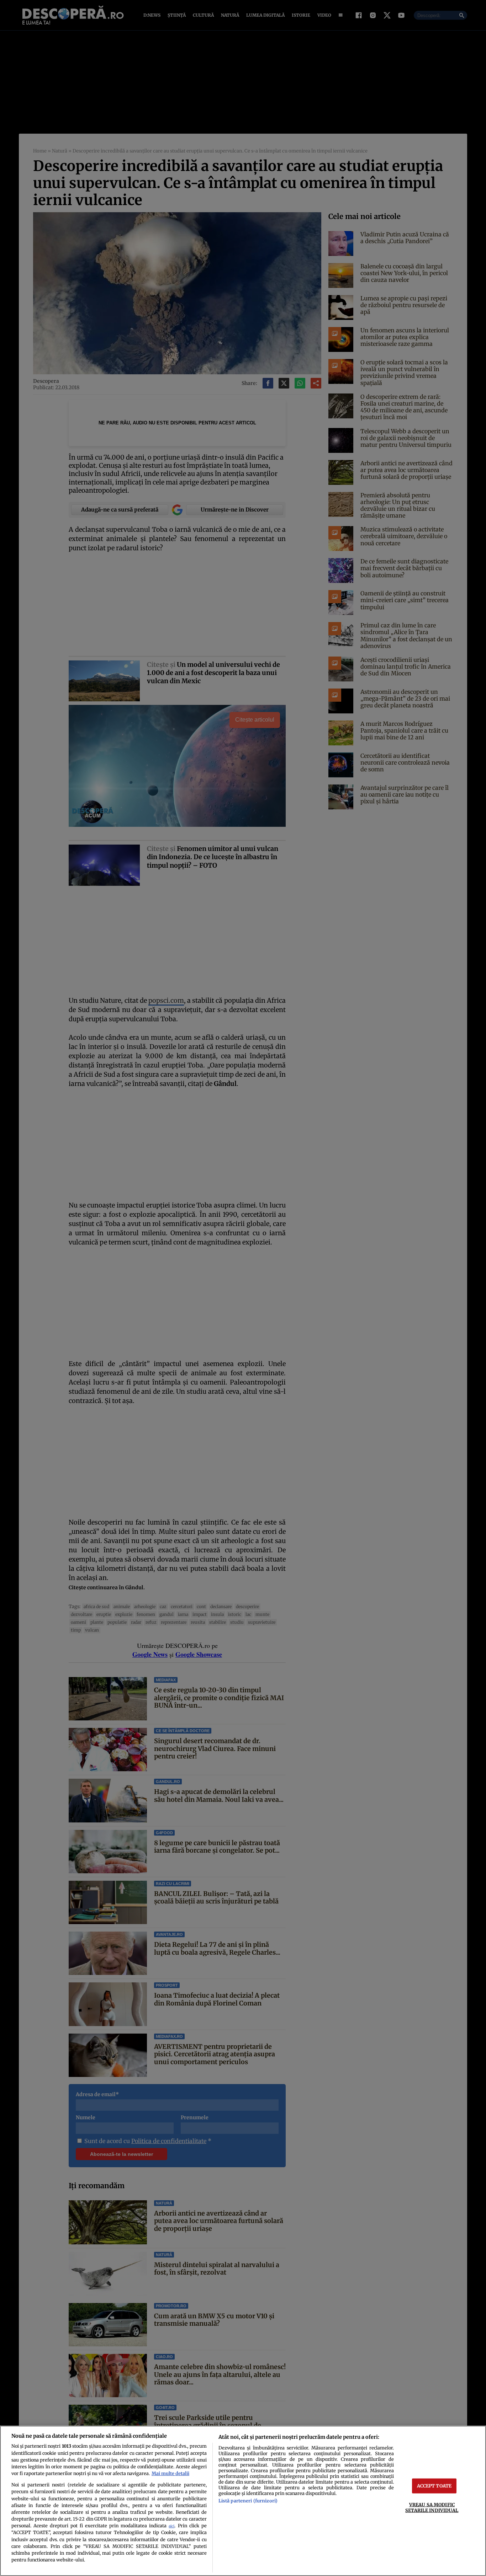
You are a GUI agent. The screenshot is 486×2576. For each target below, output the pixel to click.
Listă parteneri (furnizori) (248, 2501)
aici (171, 2526)
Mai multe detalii (170, 2473)
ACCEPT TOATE (434, 2486)
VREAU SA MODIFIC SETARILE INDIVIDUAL (432, 2507)
